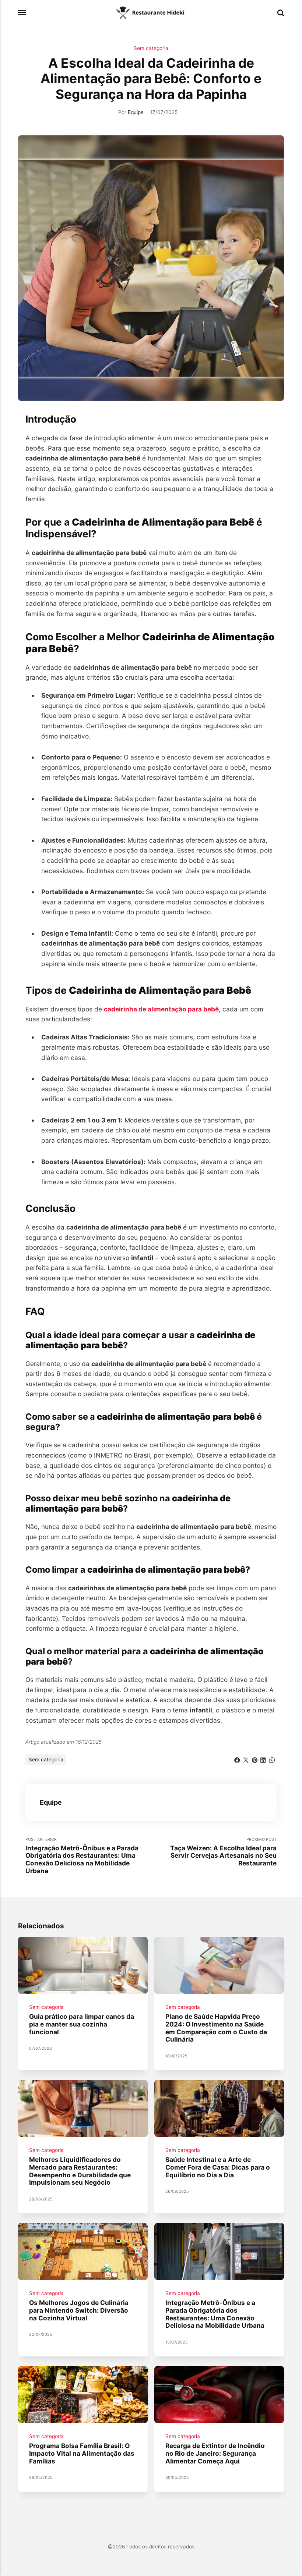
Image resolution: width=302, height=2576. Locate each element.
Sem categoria (151, 48)
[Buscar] (281, 13)
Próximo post (223, 1852)
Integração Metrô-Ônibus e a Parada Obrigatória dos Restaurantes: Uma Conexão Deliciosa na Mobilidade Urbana (215, 2314)
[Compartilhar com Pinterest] (255, 1759)
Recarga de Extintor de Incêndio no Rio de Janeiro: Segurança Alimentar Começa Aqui (215, 2453)
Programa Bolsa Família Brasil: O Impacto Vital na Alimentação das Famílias (82, 2453)
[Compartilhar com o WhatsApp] (272, 1759)
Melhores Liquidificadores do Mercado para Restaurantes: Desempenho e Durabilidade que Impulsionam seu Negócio (80, 2171)
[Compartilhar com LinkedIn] (263, 1759)
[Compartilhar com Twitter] (246, 1759)
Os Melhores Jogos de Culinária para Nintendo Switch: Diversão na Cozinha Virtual (79, 2310)
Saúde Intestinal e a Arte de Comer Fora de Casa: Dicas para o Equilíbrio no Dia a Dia (218, 2167)
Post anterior (82, 1856)
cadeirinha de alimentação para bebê (161, 1009)
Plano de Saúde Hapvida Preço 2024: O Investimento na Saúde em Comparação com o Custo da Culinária (216, 2028)
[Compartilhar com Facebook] (237, 1759)
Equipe (136, 112)
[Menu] (22, 13)
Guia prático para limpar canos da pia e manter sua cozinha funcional (82, 2024)
